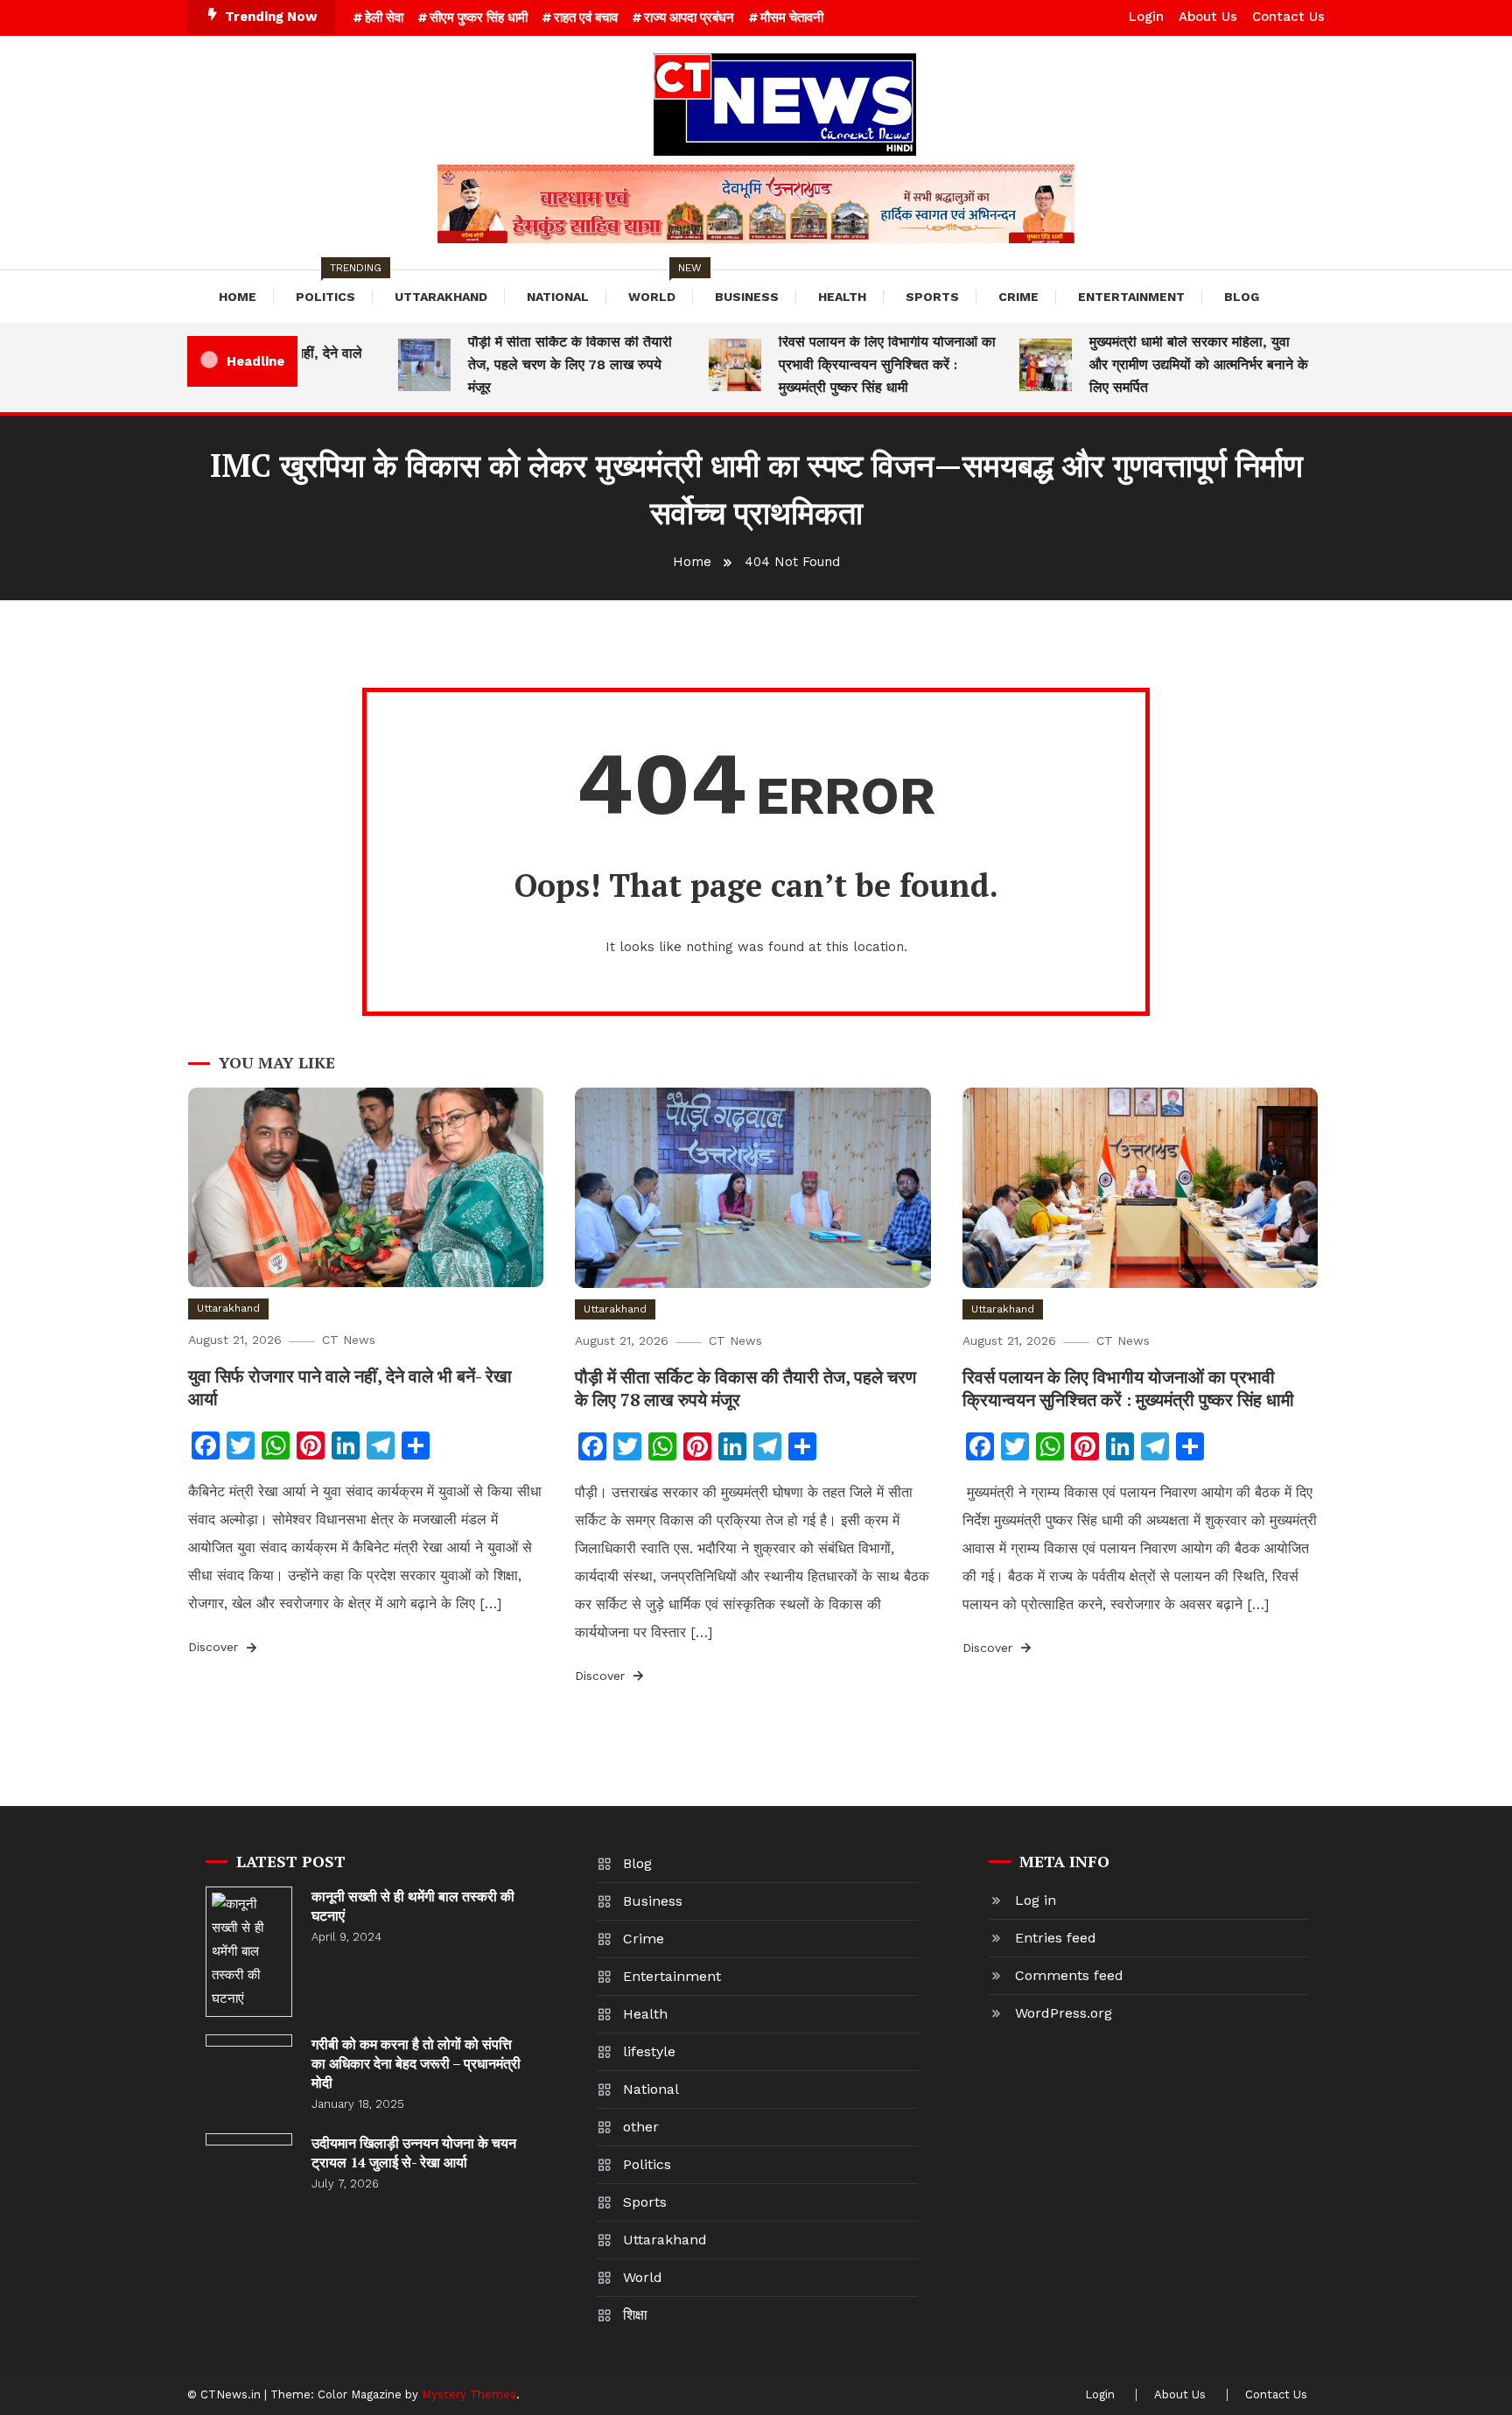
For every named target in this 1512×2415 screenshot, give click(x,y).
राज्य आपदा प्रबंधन (689, 17)
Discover (215, 1647)
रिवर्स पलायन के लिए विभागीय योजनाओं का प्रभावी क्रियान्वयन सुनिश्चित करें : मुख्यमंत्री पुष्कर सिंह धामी (860, 364)
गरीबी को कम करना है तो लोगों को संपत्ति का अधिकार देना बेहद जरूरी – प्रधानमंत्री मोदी (416, 2063)
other (641, 2127)
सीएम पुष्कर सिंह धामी (479, 17)
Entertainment (1131, 297)
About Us (1208, 17)
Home (238, 297)
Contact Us (1288, 17)
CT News (349, 1340)
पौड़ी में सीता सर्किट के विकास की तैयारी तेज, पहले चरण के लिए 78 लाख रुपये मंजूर (543, 364)
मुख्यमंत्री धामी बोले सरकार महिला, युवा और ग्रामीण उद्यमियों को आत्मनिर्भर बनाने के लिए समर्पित (1172, 364)
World (661, 287)
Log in (1036, 1900)
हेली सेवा (384, 17)
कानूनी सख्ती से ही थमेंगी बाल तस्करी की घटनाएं (413, 1906)
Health (842, 297)
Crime (1018, 297)
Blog (1242, 297)
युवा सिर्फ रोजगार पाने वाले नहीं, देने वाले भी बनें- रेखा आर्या (350, 1387)
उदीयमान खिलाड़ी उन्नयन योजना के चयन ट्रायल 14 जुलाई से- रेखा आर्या (414, 2152)
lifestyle (649, 2051)
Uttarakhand (441, 297)
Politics (334, 287)
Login (1146, 17)
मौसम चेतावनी (792, 17)
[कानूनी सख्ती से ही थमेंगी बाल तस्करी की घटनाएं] (249, 1952)
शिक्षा (635, 2315)
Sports (932, 297)
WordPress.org (1064, 2013)
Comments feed (1069, 1975)
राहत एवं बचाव (586, 17)
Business (747, 297)
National (558, 297)
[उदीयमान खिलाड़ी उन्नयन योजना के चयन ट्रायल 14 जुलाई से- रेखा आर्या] (249, 2139)
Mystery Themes (469, 2394)
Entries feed (1056, 1938)
